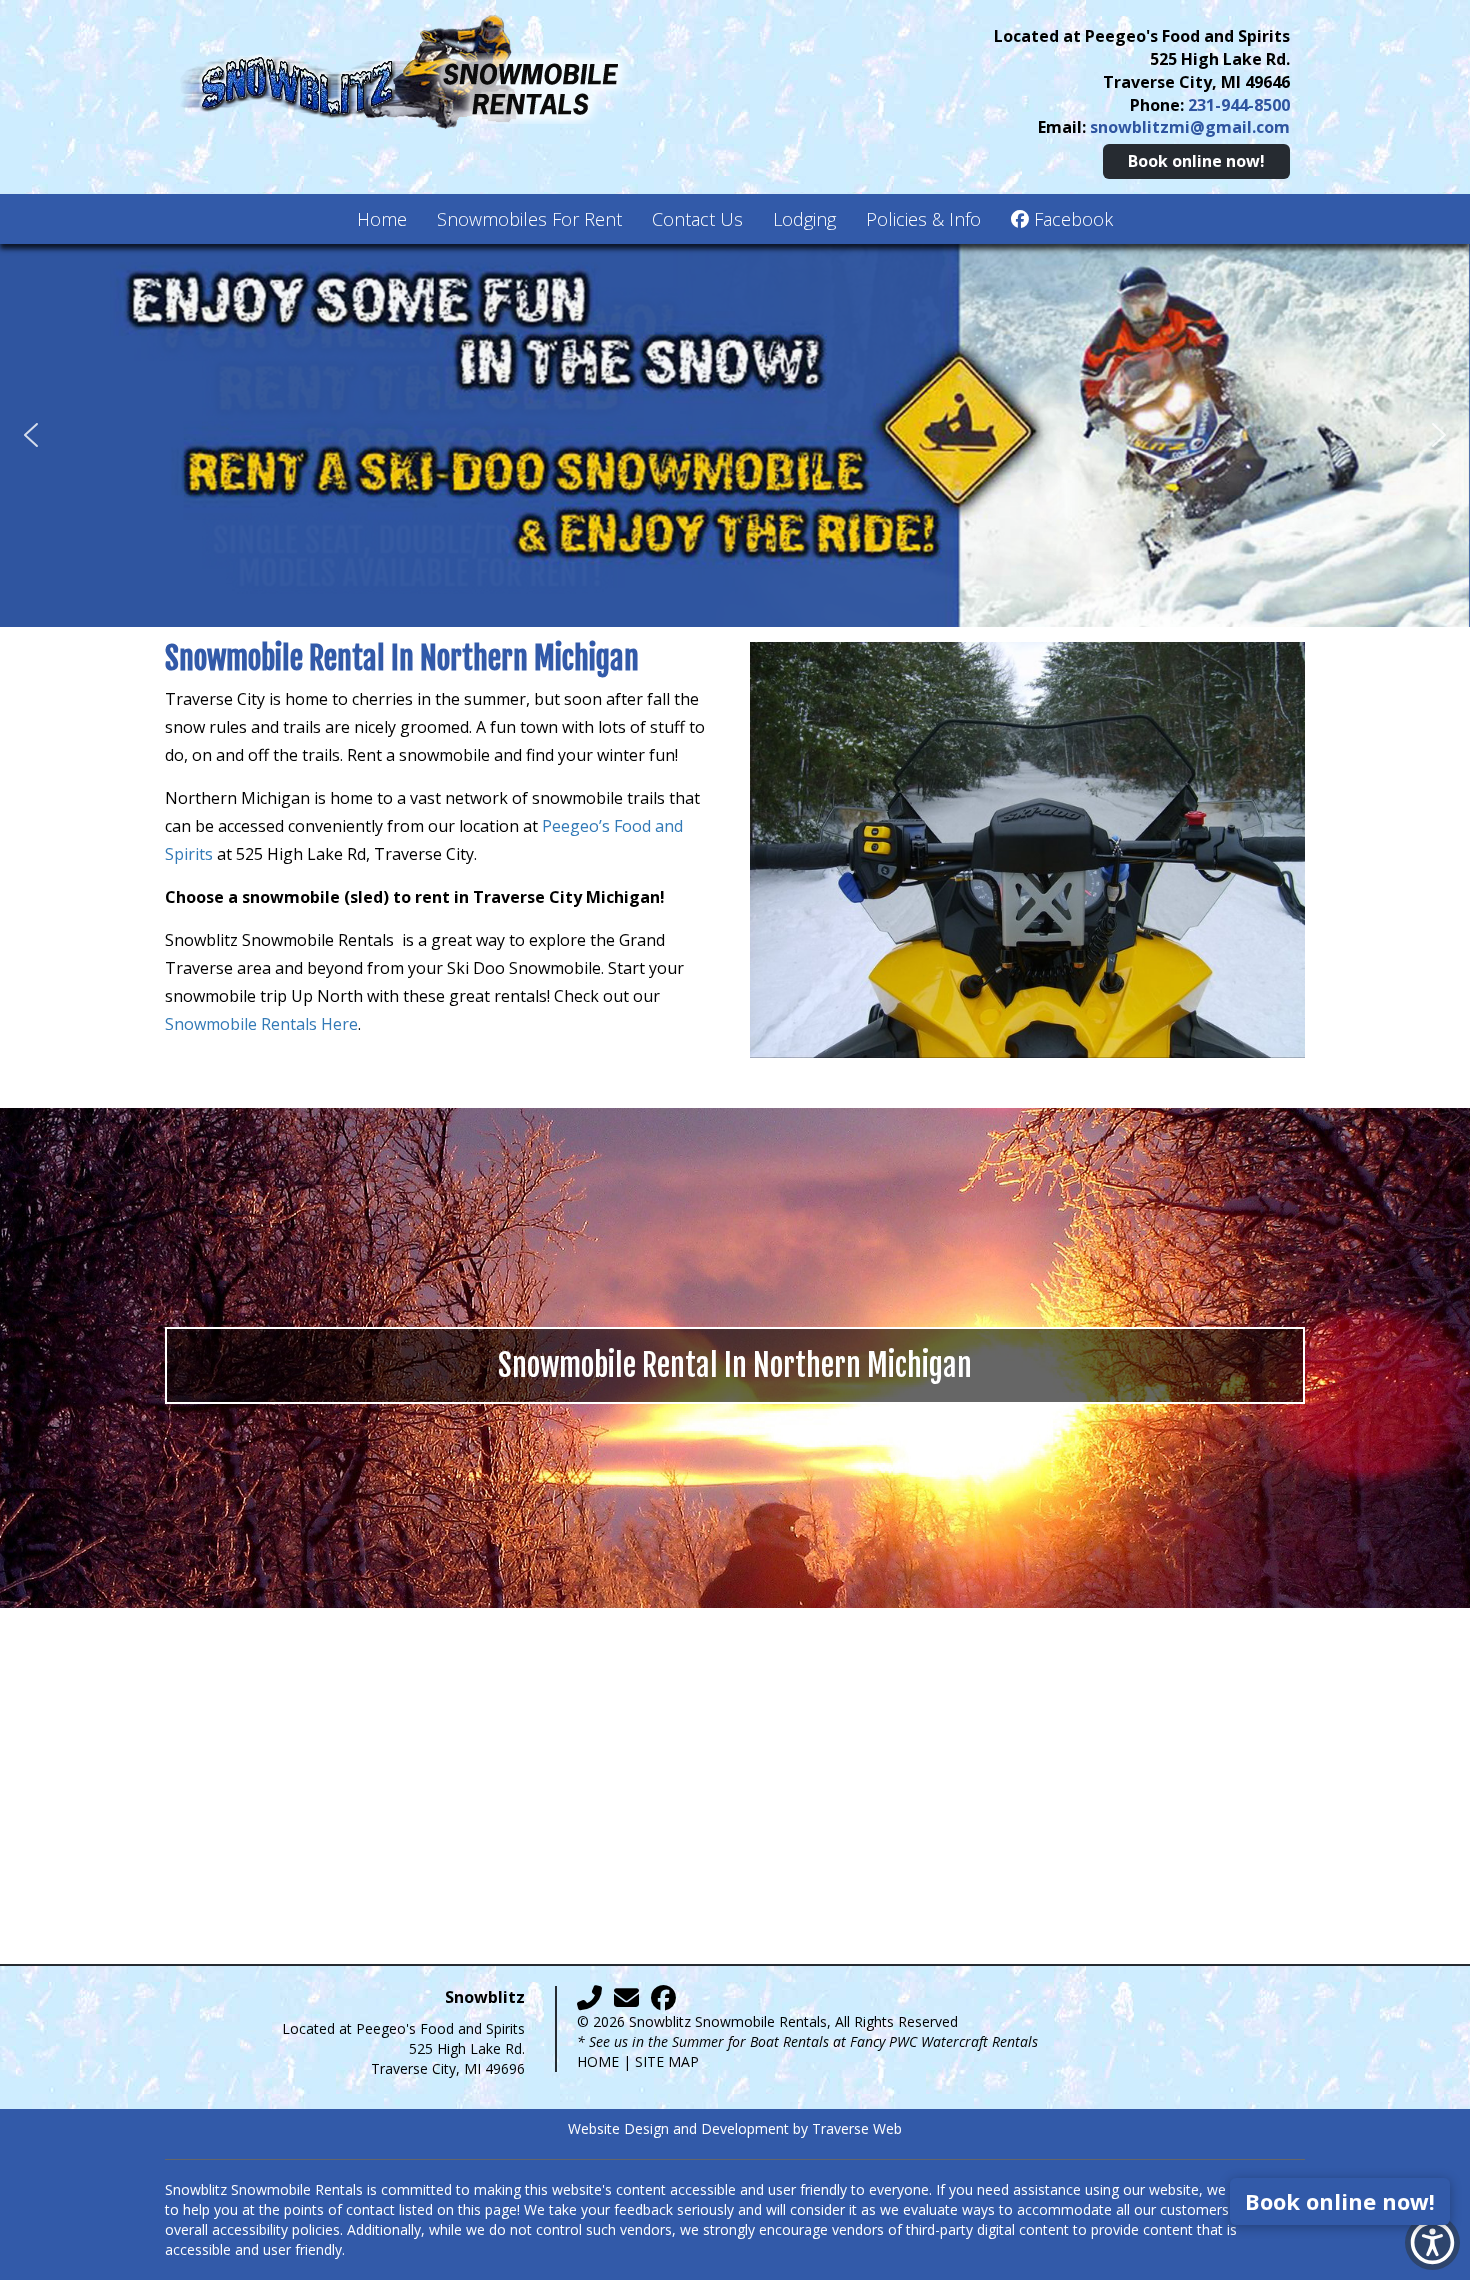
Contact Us (697, 219)
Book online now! (1196, 161)
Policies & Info (923, 219)
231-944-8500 (1239, 105)
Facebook (1071, 219)
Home (382, 219)
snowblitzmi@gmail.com (1190, 127)
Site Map (667, 2061)
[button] (31, 435)
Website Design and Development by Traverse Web (735, 2128)
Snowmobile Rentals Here (261, 1024)
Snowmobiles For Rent (529, 219)
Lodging (804, 219)
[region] (735, 435)
